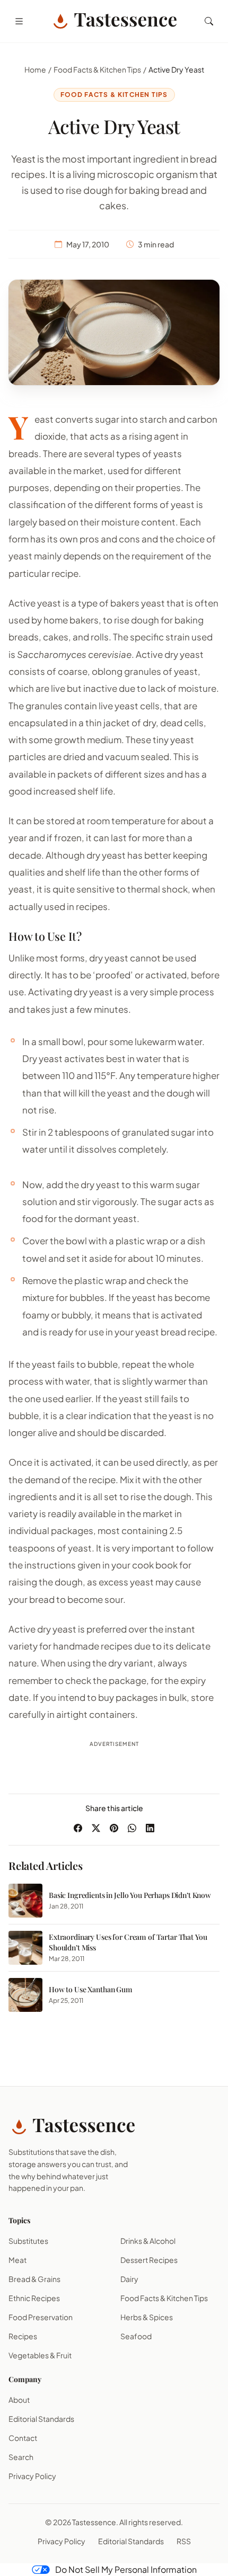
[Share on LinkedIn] (150, 1828)
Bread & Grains (34, 2279)
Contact (23, 2438)
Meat (17, 2260)
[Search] (209, 21)
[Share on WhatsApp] (132, 1828)
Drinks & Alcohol (148, 2241)
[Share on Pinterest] (114, 1828)
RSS (184, 2541)
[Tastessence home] (114, 21)
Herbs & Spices (147, 2317)
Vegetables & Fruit (40, 2355)
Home (35, 69)
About (19, 2400)
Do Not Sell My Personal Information (126, 2569)
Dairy (129, 2279)
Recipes (23, 2336)
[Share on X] (96, 1828)
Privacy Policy (32, 2476)
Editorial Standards (41, 2419)
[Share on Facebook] (78, 1828)
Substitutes (28, 2241)
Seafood (136, 2336)
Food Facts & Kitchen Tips (97, 69)
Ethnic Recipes (34, 2298)
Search (21, 2457)
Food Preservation (41, 2317)
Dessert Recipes (149, 2260)
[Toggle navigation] (19, 21)
